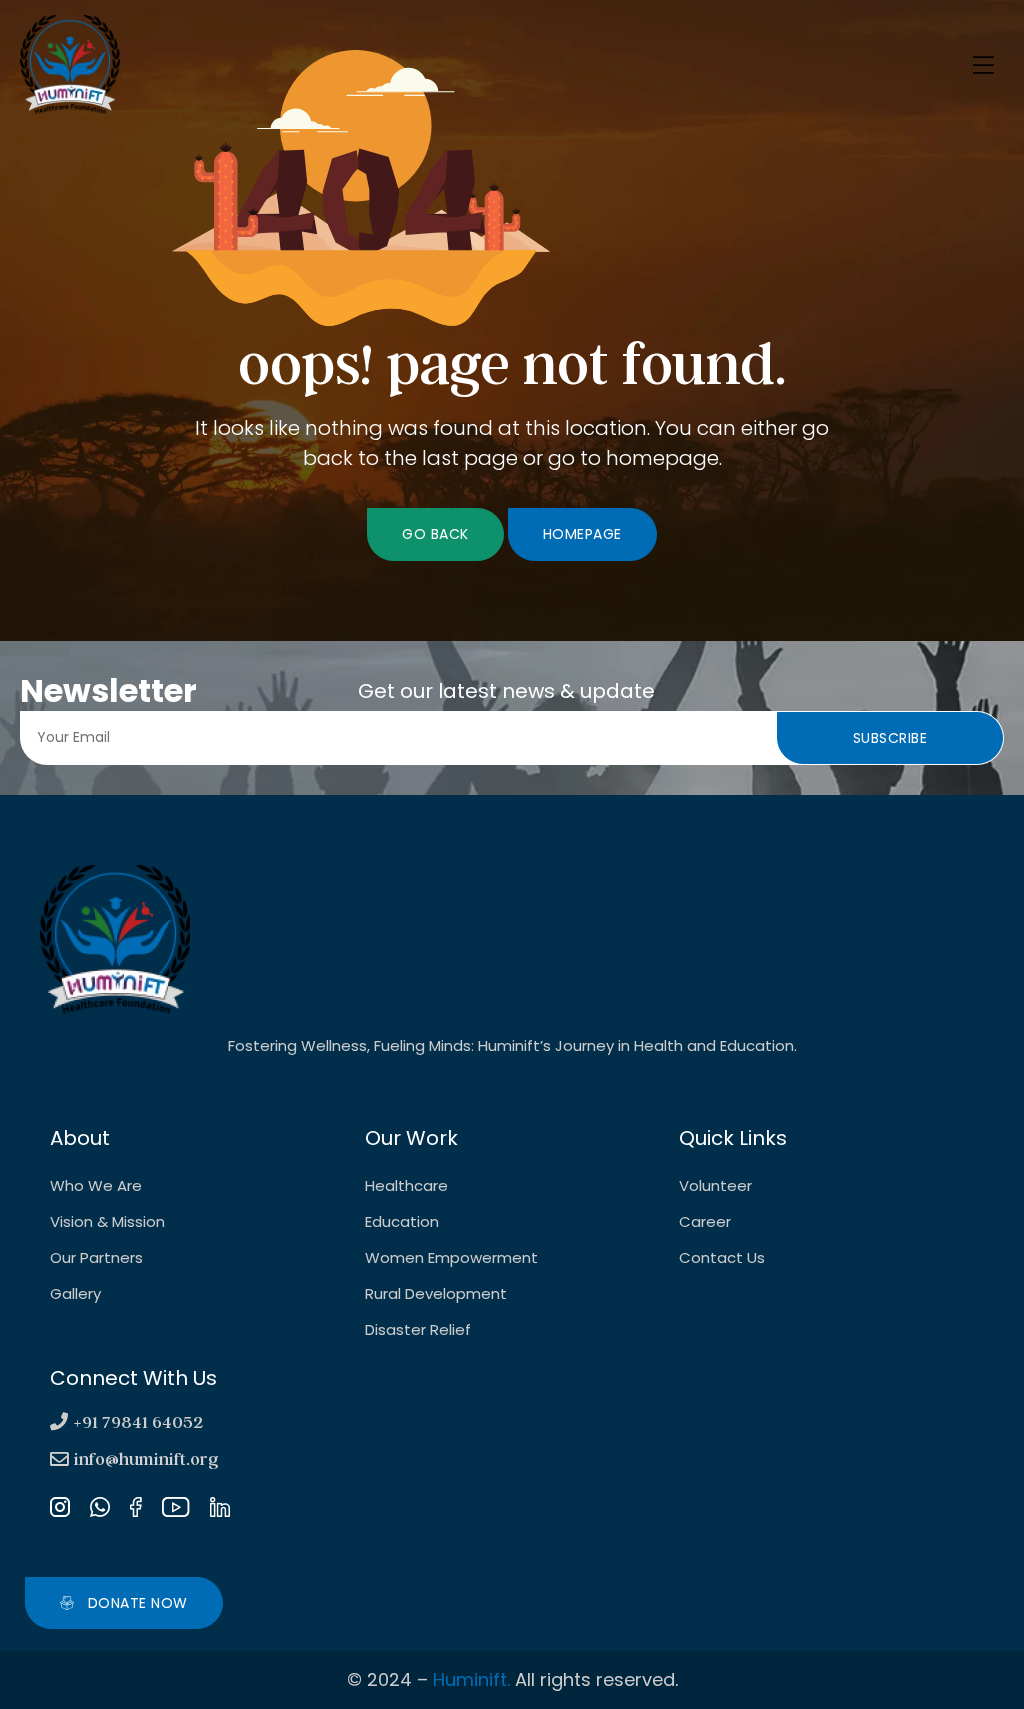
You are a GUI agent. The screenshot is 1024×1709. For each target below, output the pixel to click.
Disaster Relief (418, 1329)
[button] (124, 1603)
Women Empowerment (451, 1257)
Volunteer (715, 1185)
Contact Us (722, 1257)
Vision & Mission (107, 1221)
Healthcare (406, 1185)
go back (435, 534)
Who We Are (96, 1185)
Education (402, 1221)
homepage (582, 534)
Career (705, 1221)
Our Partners (96, 1257)
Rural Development (436, 1293)
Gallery (75, 1293)
